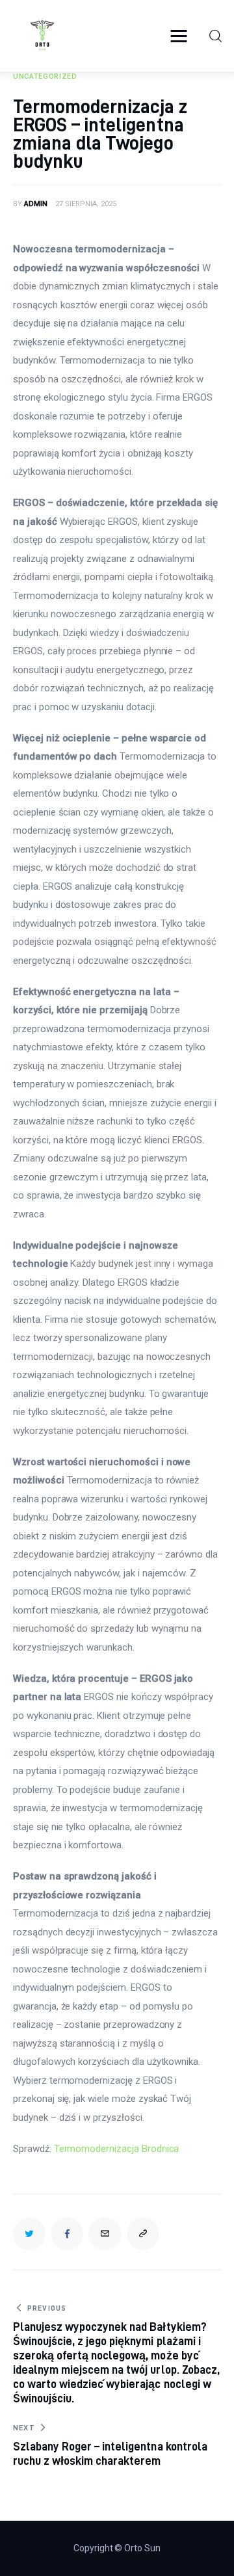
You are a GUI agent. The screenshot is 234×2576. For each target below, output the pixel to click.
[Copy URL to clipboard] (143, 2234)
